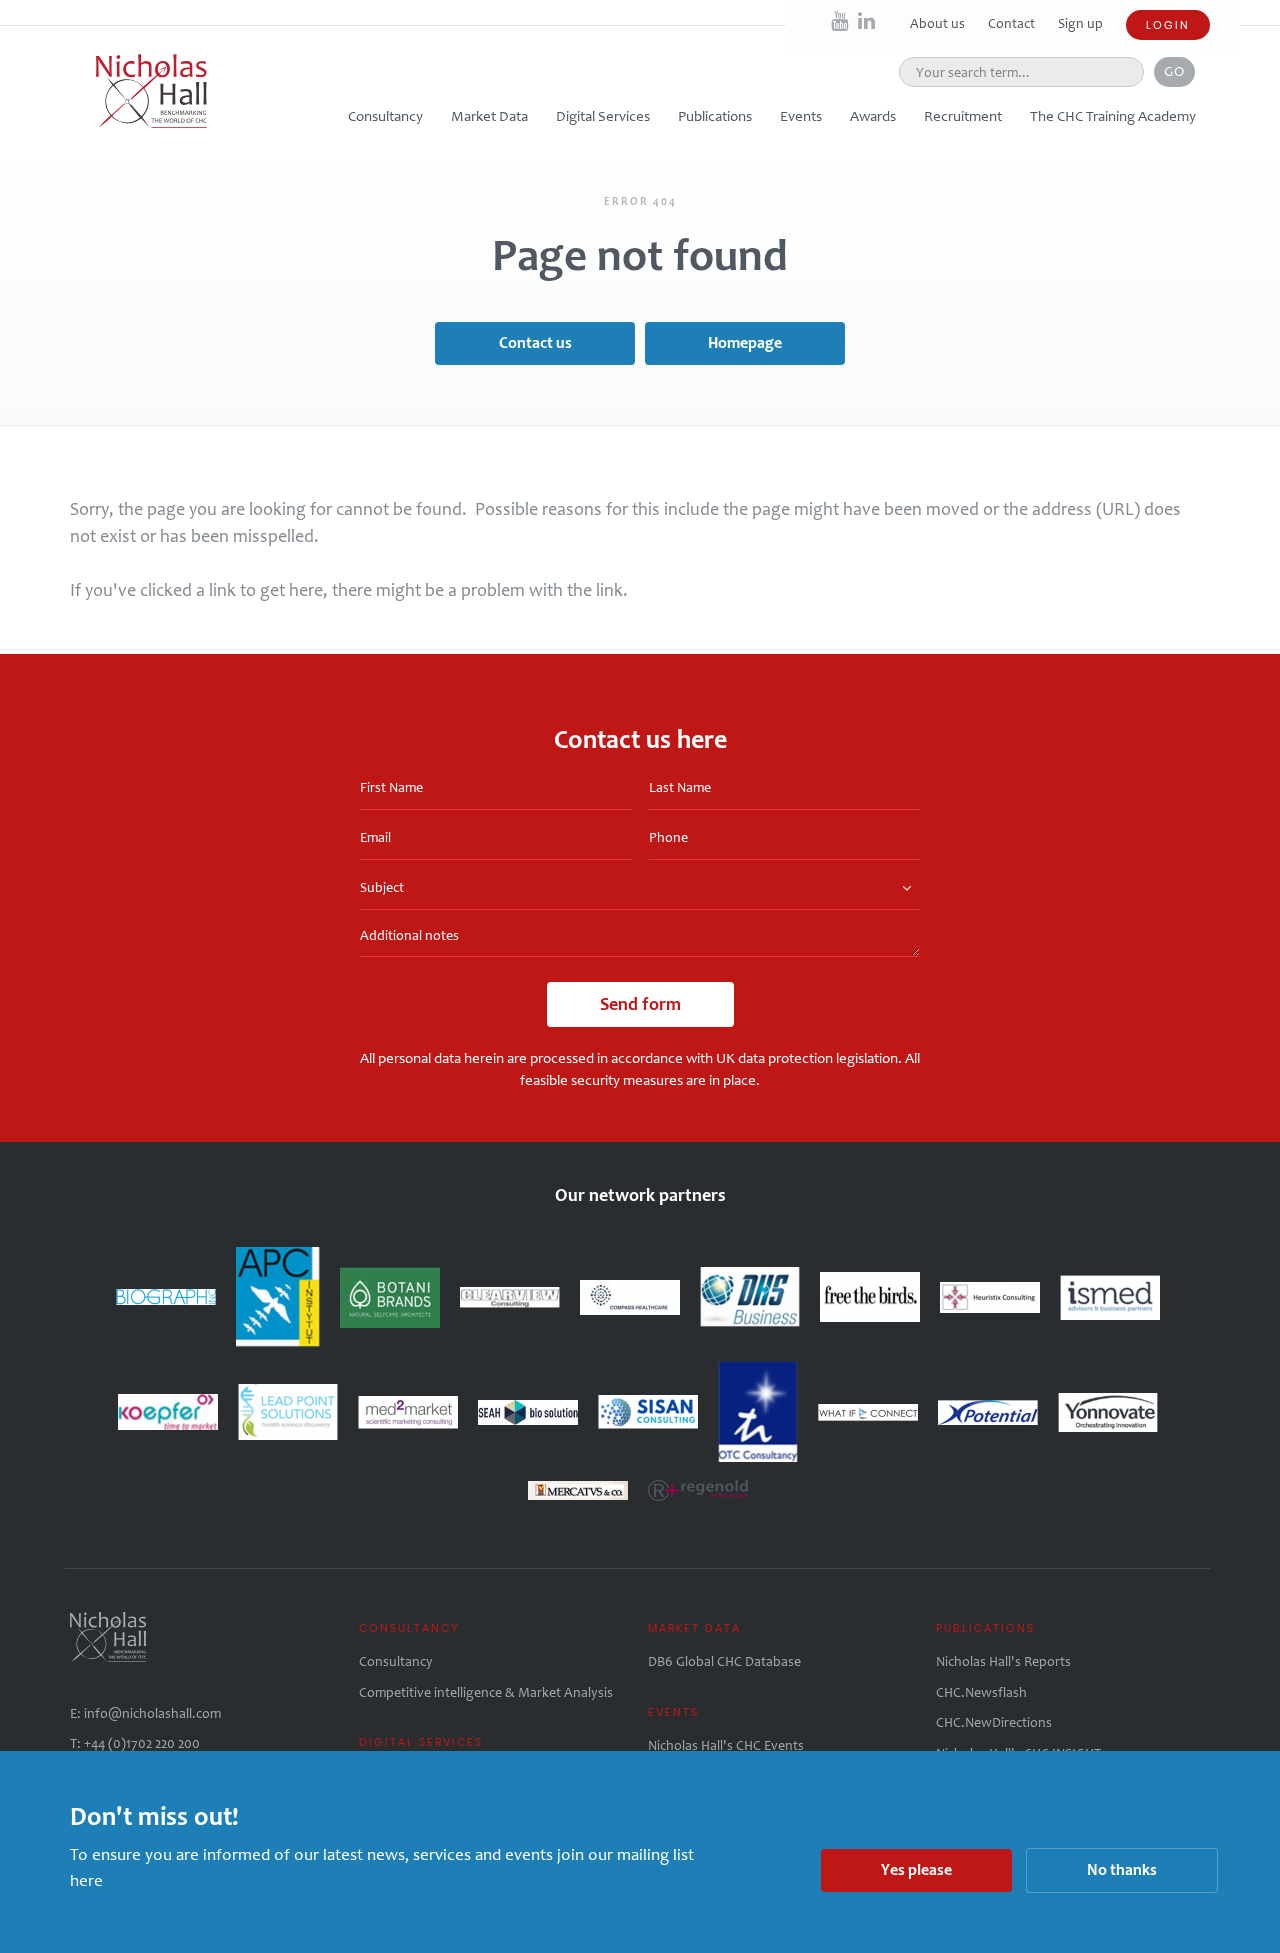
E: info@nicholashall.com (145, 1713)
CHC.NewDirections (994, 1722)
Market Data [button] (489, 116)
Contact (1013, 23)
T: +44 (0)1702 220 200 (135, 1743)
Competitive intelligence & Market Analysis (486, 1692)
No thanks (1122, 1869)
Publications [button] (715, 116)
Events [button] (801, 116)
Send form (640, 1004)
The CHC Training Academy (1113, 116)
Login (1168, 25)
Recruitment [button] (963, 116)
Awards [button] (873, 116)
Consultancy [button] (385, 116)
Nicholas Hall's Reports (1003, 1661)
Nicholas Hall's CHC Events (726, 1745)
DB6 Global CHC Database (724, 1661)
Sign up (1080, 23)
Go (1174, 71)
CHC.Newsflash (981, 1692)
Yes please (916, 1869)
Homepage (745, 342)
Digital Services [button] (603, 116)
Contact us (535, 342)
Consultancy (396, 1661)
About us (939, 23)
